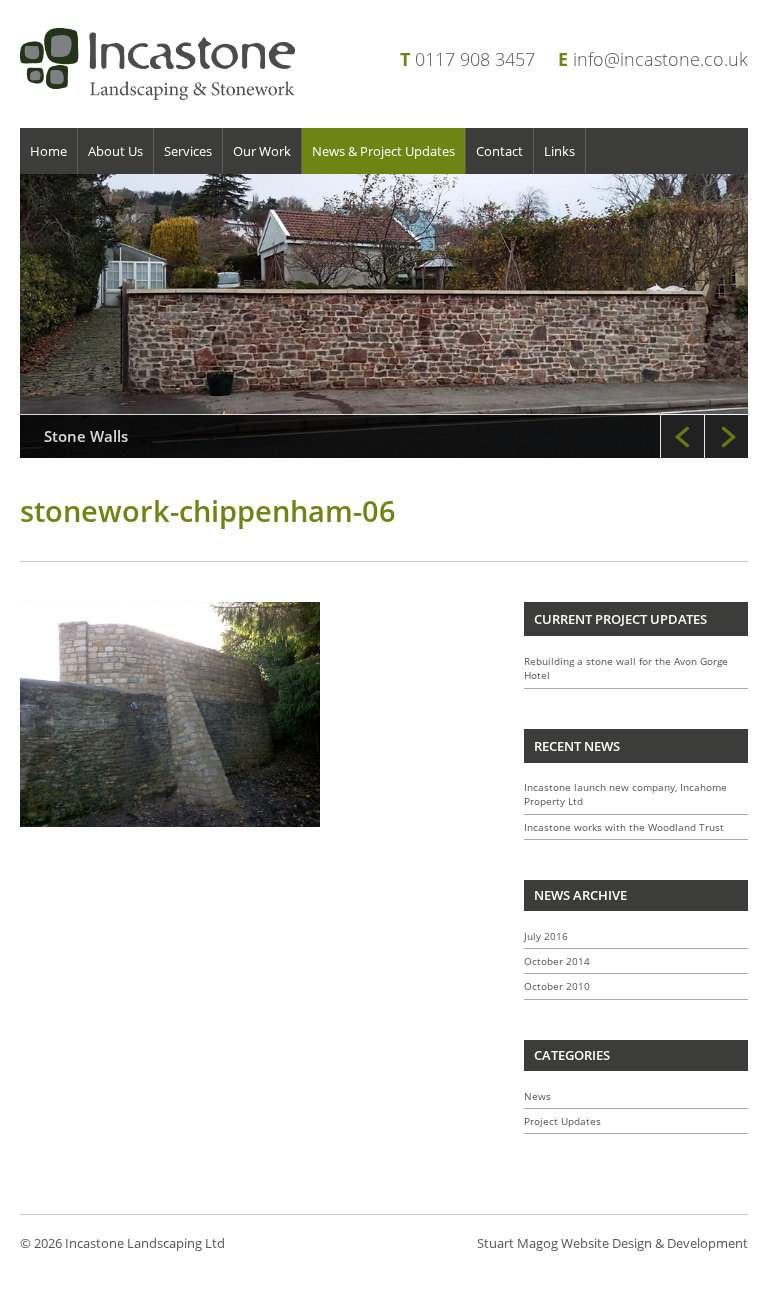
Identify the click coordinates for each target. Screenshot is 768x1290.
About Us (115, 151)
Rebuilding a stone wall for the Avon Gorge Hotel (626, 668)
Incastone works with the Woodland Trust (624, 827)
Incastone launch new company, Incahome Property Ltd (625, 794)
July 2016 (546, 936)
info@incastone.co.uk (660, 59)
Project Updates (562, 1121)
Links (559, 151)
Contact (499, 151)
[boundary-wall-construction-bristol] (384, 316)
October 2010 (557, 986)
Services (188, 151)
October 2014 (557, 961)
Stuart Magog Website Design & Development (612, 1243)
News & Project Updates (383, 151)
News (537, 1096)
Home (48, 151)
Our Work (262, 151)
